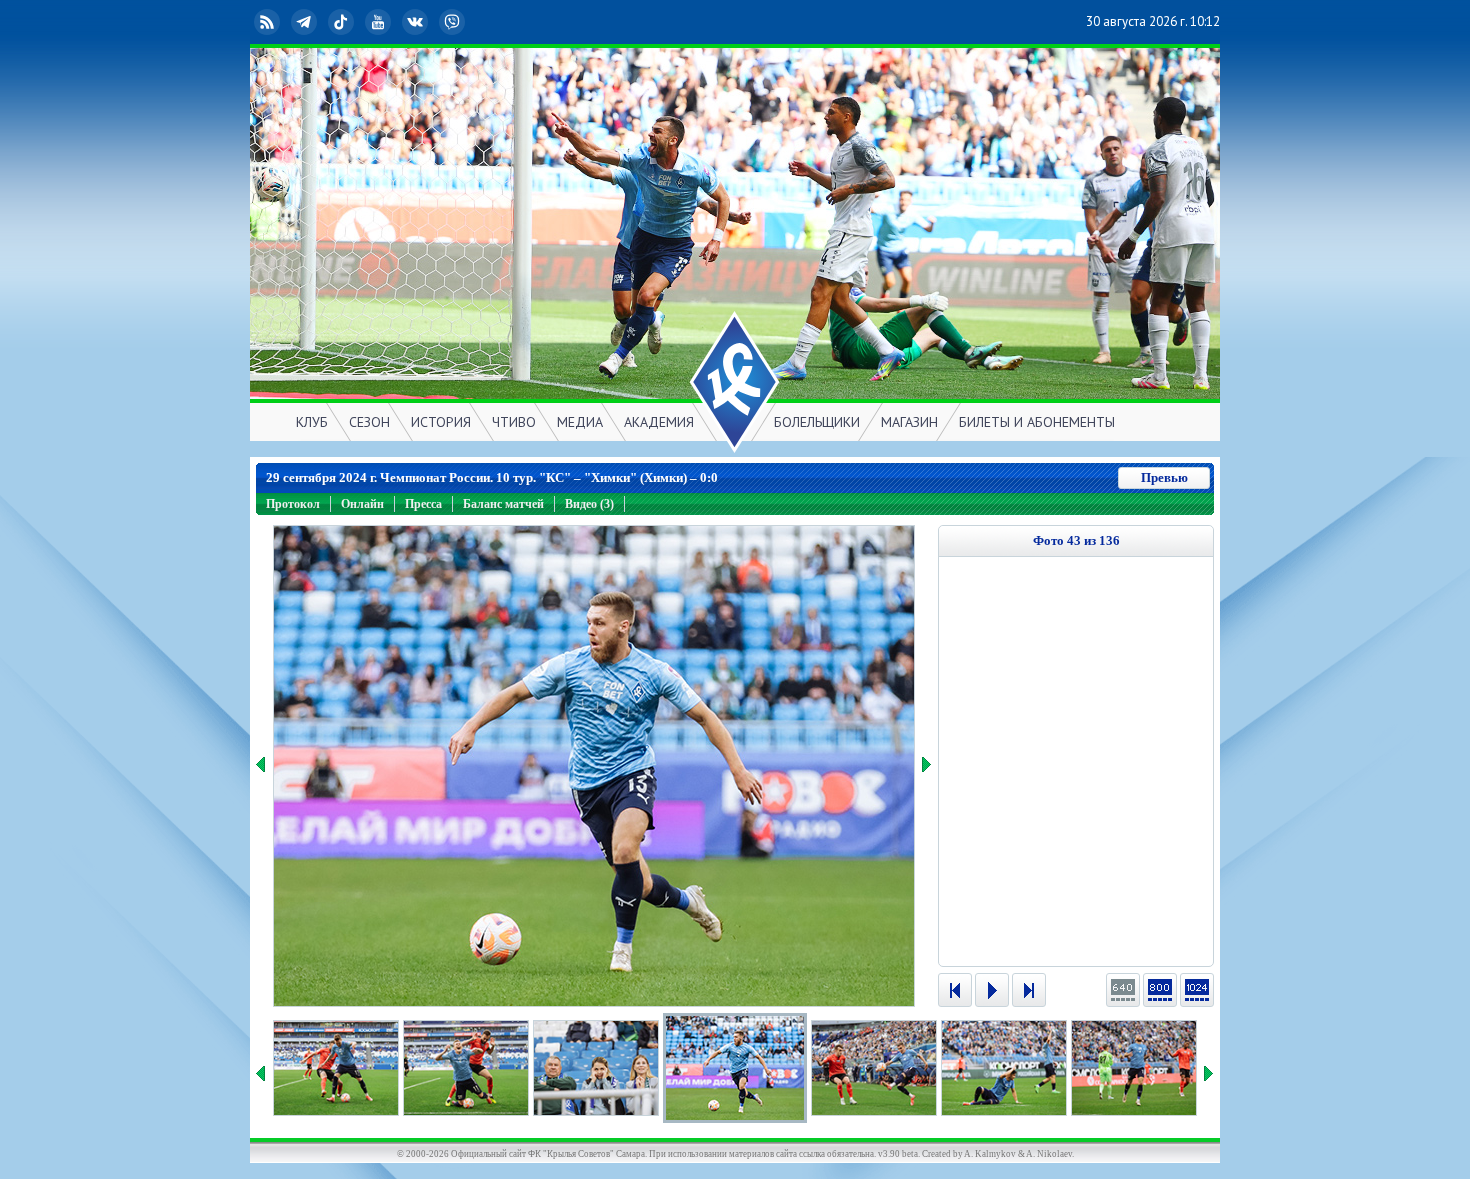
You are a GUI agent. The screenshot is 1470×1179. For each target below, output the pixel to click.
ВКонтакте (431, 21)
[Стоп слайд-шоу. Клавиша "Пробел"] (992, 990)
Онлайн (362, 504)
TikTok (357, 21)
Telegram (320, 21)
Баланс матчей (503, 504)
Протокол (293, 504)
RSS (283, 21)
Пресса (423, 504)
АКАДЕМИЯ (659, 422)
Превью (1164, 477)
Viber (468, 21)
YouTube (394, 21)
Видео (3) (589, 504)
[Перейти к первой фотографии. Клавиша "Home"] (955, 990)
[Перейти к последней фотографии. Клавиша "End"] (1029, 990)
